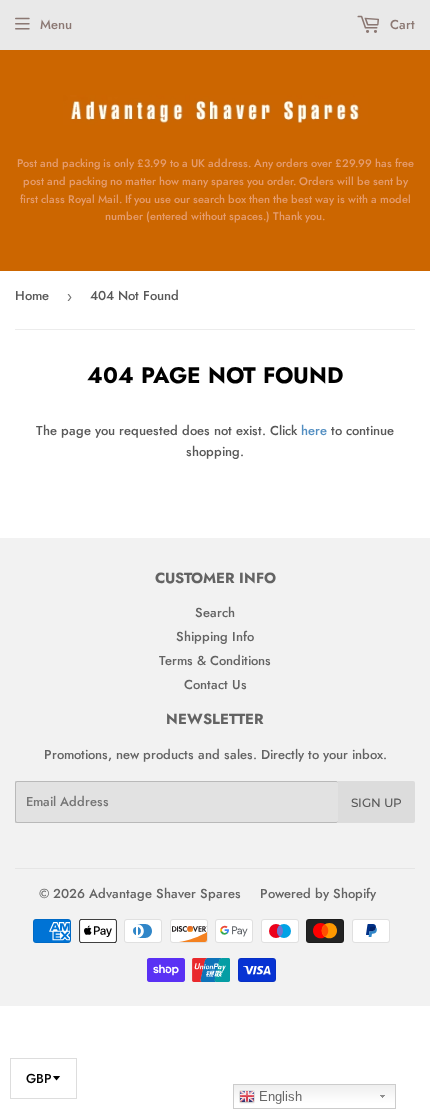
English (278, 1096)
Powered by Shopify (318, 893)
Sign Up (376, 802)
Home (32, 295)
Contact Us (215, 684)
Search (215, 612)
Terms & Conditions (215, 660)
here (314, 430)
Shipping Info (215, 636)
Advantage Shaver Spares (165, 893)
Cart (400, 24)
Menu (56, 24)
